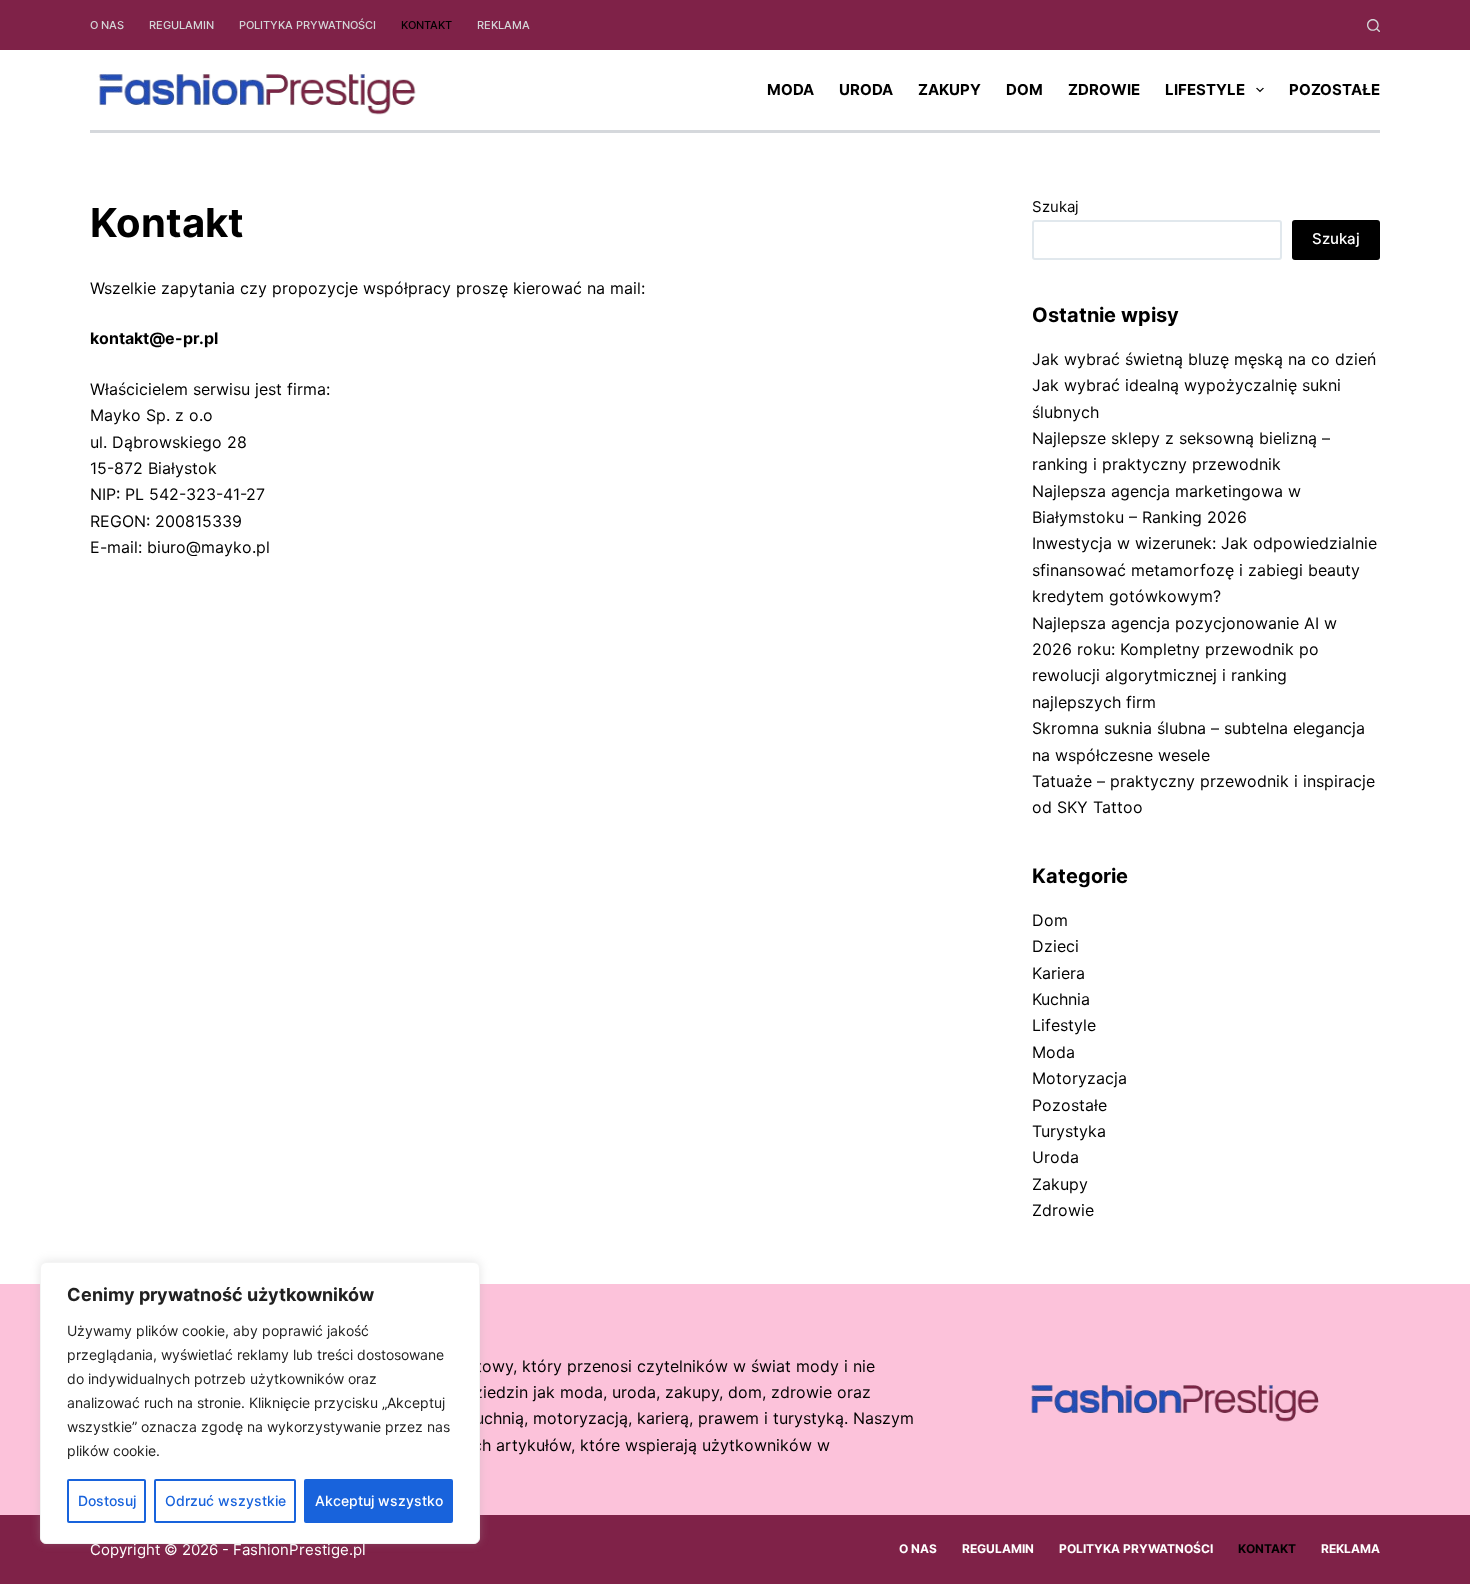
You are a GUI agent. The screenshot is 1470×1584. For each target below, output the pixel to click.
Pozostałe (1334, 89)
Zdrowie (1104, 89)
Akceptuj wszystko (379, 1500)
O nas (107, 25)
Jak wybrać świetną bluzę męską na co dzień (1204, 359)
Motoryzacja (1079, 1078)
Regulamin (181, 25)
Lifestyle (1205, 89)
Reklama (503, 25)
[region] (260, 1403)
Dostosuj (107, 1500)
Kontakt (426, 25)
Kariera (1058, 973)
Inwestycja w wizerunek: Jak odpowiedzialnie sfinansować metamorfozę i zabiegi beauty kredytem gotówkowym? (1204, 569)
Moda (790, 89)
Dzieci (1055, 946)
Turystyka (1069, 1131)
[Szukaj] (1373, 25)
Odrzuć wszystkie (225, 1500)
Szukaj (1055, 206)
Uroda (866, 89)
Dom (1024, 89)
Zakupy (949, 89)
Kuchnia (1061, 999)
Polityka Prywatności (307, 25)
